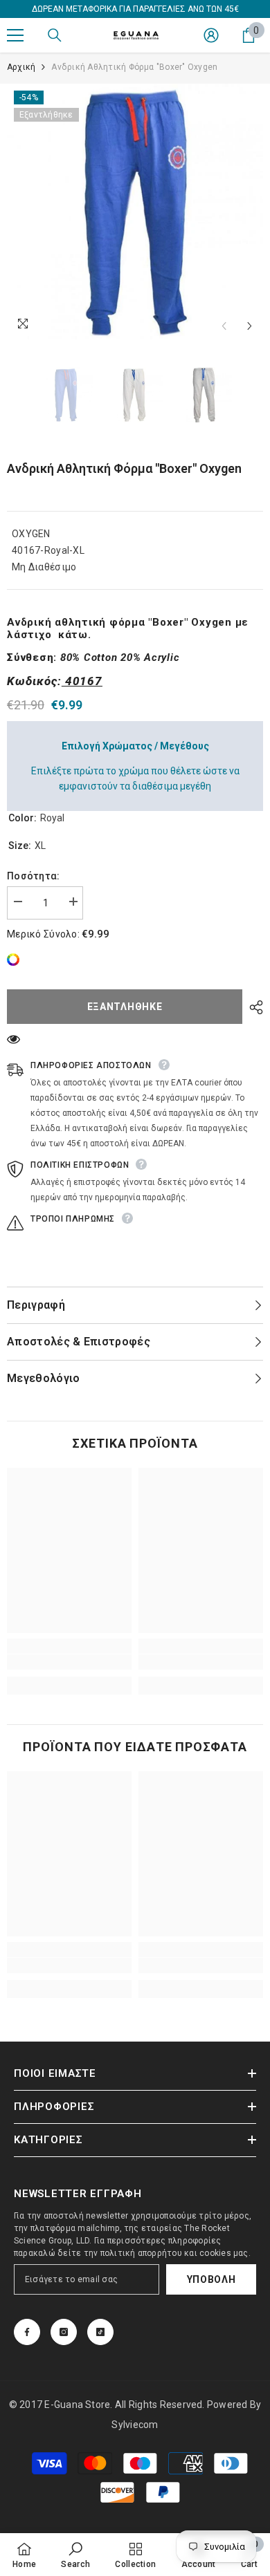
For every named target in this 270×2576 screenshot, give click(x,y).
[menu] (15, 35)
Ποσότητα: (34, 876)
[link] (17, 960)
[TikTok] (100, 2332)
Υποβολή (211, 2279)
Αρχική (21, 67)
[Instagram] (64, 2332)
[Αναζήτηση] (55, 35)
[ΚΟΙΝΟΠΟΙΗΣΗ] (253, 1007)
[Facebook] (27, 2332)
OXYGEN (31, 534)
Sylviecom (135, 2425)
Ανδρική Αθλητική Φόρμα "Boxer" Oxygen (124, 468)
